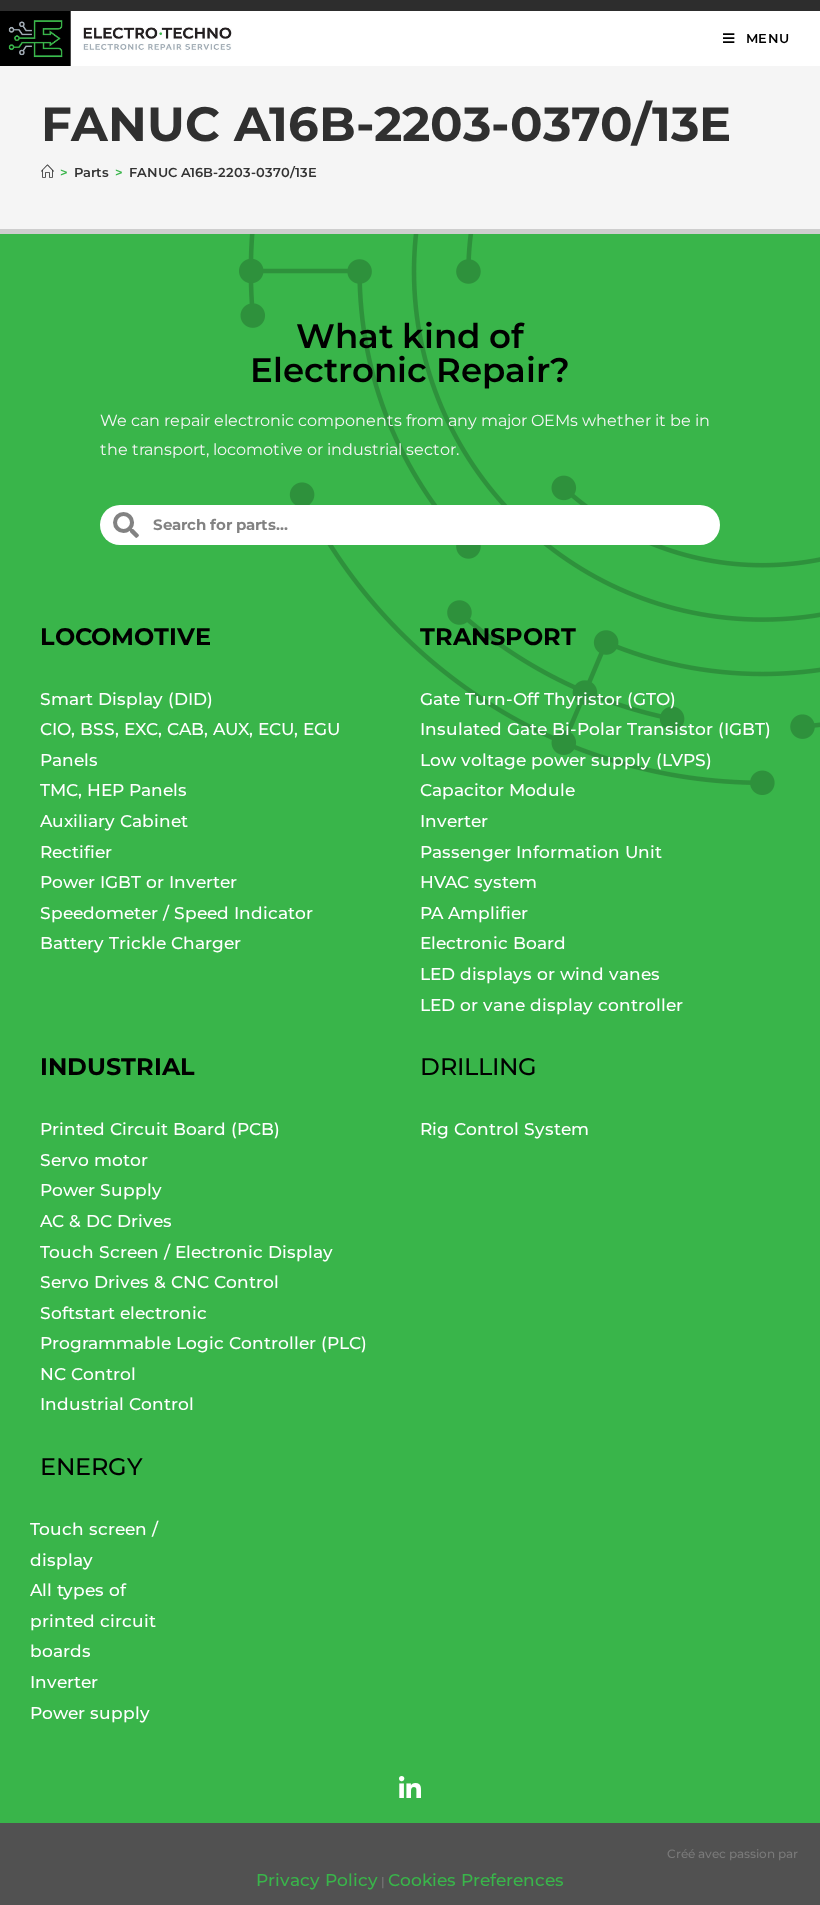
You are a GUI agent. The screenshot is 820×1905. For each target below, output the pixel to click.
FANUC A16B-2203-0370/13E (223, 172)
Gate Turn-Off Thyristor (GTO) (548, 699)
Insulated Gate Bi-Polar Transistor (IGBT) (595, 729)
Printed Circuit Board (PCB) (160, 1129)
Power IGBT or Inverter (138, 882)
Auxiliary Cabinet (114, 821)
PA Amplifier (474, 913)
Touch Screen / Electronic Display (186, 1252)
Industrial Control (117, 1404)
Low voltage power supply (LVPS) (566, 760)
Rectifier (76, 852)
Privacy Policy (317, 1880)
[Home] (47, 172)
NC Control (88, 1374)
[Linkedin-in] (410, 1788)
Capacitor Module (497, 790)
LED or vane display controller (551, 1005)
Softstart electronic (123, 1313)
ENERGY (91, 1466)
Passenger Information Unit (541, 852)
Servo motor (94, 1160)
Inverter (454, 821)
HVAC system (478, 882)
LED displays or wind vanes (540, 974)
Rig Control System (504, 1129)
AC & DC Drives (106, 1221)
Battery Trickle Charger (140, 943)
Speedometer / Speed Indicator (176, 913)
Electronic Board (493, 943)
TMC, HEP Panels (113, 790)
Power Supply (101, 1190)
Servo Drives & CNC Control (159, 1282)
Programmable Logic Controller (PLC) (203, 1343)
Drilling (478, 1066)
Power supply (90, 1713)
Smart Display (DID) (126, 699)
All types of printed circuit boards (93, 1620)
